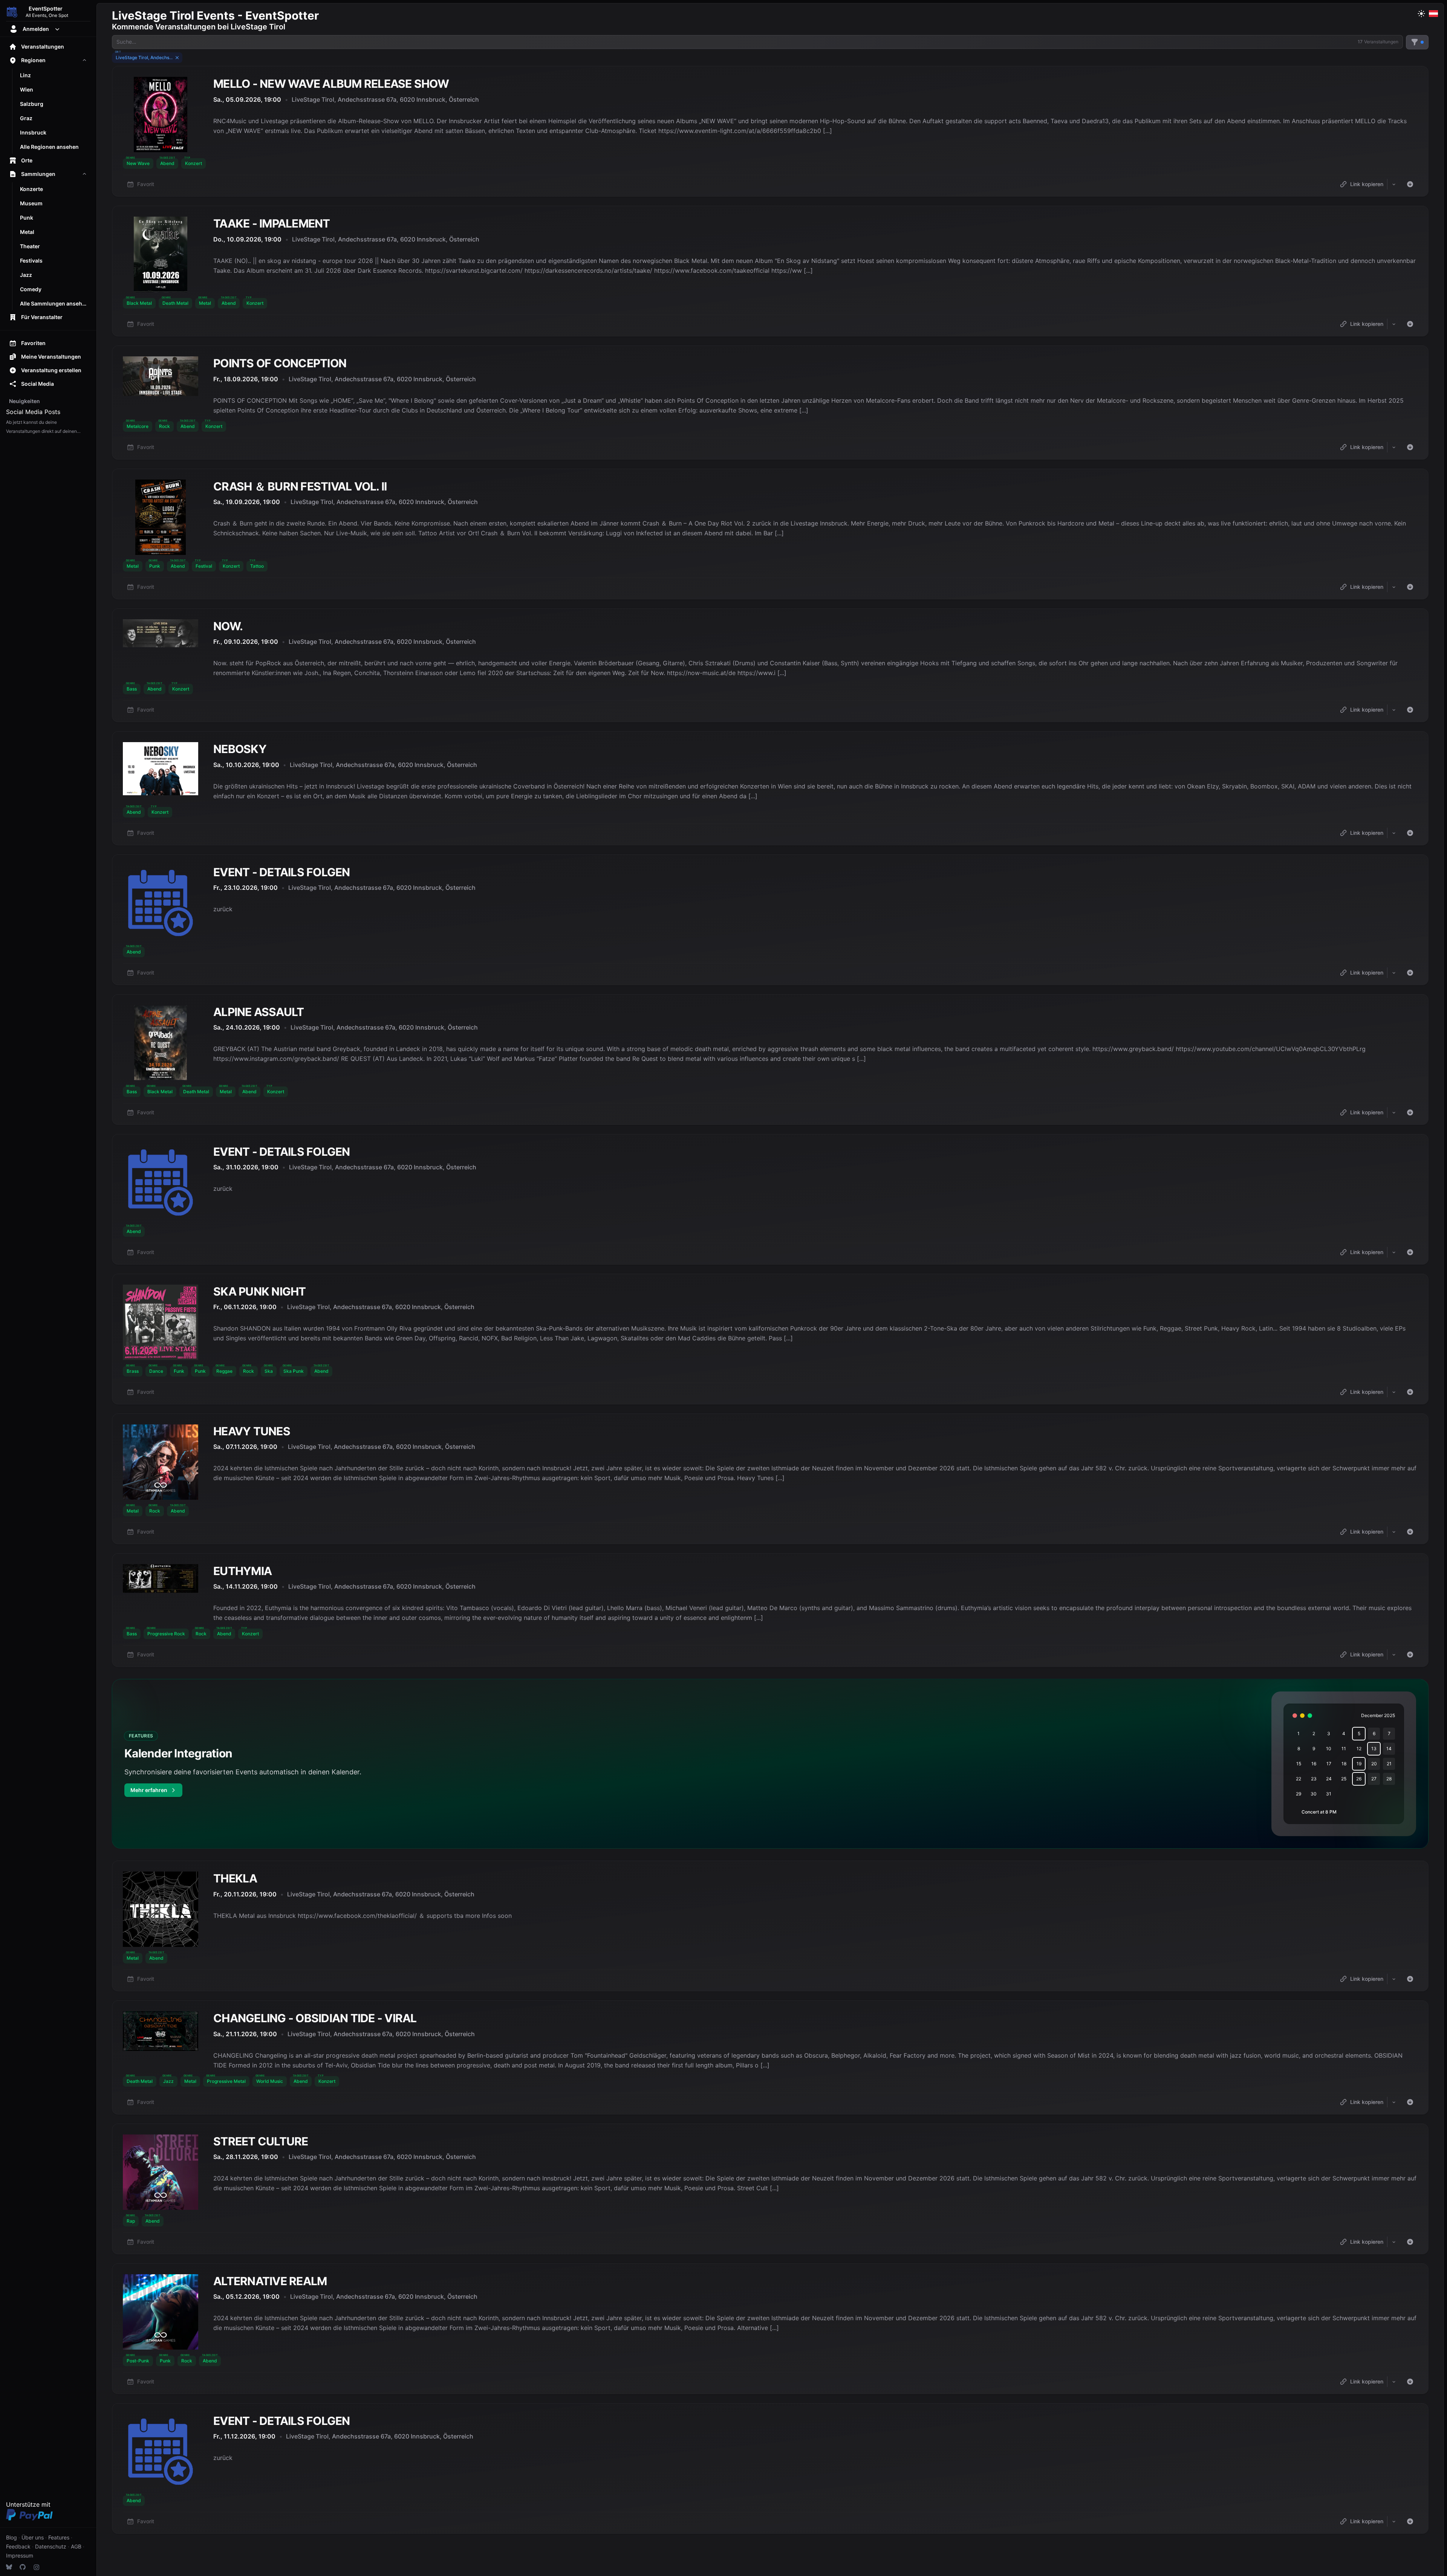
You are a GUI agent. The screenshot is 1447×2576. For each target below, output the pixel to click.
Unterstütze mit (28, 2504)
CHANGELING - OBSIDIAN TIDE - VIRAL (315, 2018)
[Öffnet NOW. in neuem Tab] (161, 633)
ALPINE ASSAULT (259, 1012)
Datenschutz (51, 2546)
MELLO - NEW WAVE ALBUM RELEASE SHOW (331, 84)
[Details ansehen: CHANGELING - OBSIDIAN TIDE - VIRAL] (770, 2057)
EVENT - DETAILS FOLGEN (282, 872)
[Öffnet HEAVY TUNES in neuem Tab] (161, 1462)
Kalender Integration (178, 1753)
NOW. (228, 626)
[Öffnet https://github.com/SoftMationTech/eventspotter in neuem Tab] (23, 2567)
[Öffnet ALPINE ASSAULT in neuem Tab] (161, 1043)
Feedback (18, 2546)
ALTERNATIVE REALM (270, 2281)
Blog (11, 2537)
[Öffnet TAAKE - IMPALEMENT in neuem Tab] (161, 254)
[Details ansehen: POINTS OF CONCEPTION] (770, 403)
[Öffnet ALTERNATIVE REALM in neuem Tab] (161, 2312)
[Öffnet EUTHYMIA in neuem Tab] (161, 1578)
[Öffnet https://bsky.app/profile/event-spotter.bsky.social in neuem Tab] (9, 2567)
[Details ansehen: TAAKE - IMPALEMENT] (770, 271)
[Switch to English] (1433, 14)
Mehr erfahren (156, 1792)
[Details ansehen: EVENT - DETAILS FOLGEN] (770, 920)
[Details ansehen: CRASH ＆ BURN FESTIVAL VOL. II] (770, 534)
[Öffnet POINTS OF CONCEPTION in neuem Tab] (161, 376)
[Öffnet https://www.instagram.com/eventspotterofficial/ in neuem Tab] (36, 2567)
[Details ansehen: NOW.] (770, 665)
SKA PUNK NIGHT (260, 1291)
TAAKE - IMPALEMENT (272, 223)
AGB (76, 2546)
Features (59, 2537)
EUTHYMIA (242, 1571)
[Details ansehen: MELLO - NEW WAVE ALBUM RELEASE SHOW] (770, 131)
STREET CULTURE (261, 2141)
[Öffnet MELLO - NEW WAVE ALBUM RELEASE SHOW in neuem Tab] (161, 115)
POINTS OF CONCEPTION (280, 363)
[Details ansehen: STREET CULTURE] (770, 2189)
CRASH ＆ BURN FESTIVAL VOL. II (300, 486)
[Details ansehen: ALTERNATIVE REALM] (770, 2329)
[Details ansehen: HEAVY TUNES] (770, 1479)
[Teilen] (1394, 184)
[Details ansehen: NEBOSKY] (770, 788)
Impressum (20, 2555)
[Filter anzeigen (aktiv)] (1417, 42)
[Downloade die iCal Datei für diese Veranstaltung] (1410, 184)
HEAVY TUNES (252, 1431)
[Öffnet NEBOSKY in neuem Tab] (161, 769)
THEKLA (235, 1878)
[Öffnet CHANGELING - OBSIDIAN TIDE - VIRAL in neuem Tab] (161, 2031)
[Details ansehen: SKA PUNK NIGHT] (770, 1339)
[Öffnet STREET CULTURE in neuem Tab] (161, 2172)
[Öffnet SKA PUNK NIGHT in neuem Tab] (161, 1322)
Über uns (33, 2537)
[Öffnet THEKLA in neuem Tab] (161, 1909)
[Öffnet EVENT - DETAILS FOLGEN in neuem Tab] (161, 903)
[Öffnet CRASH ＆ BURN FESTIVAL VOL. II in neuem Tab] (161, 517)
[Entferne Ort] (177, 58)
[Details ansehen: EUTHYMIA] (770, 1610)
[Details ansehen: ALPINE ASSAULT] (770, 1060)
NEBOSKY (240, 749)
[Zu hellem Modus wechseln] (1421, 14)
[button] (138, 163)
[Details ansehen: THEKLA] (770, 1926)
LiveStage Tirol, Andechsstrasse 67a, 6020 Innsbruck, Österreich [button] (385, 99)
